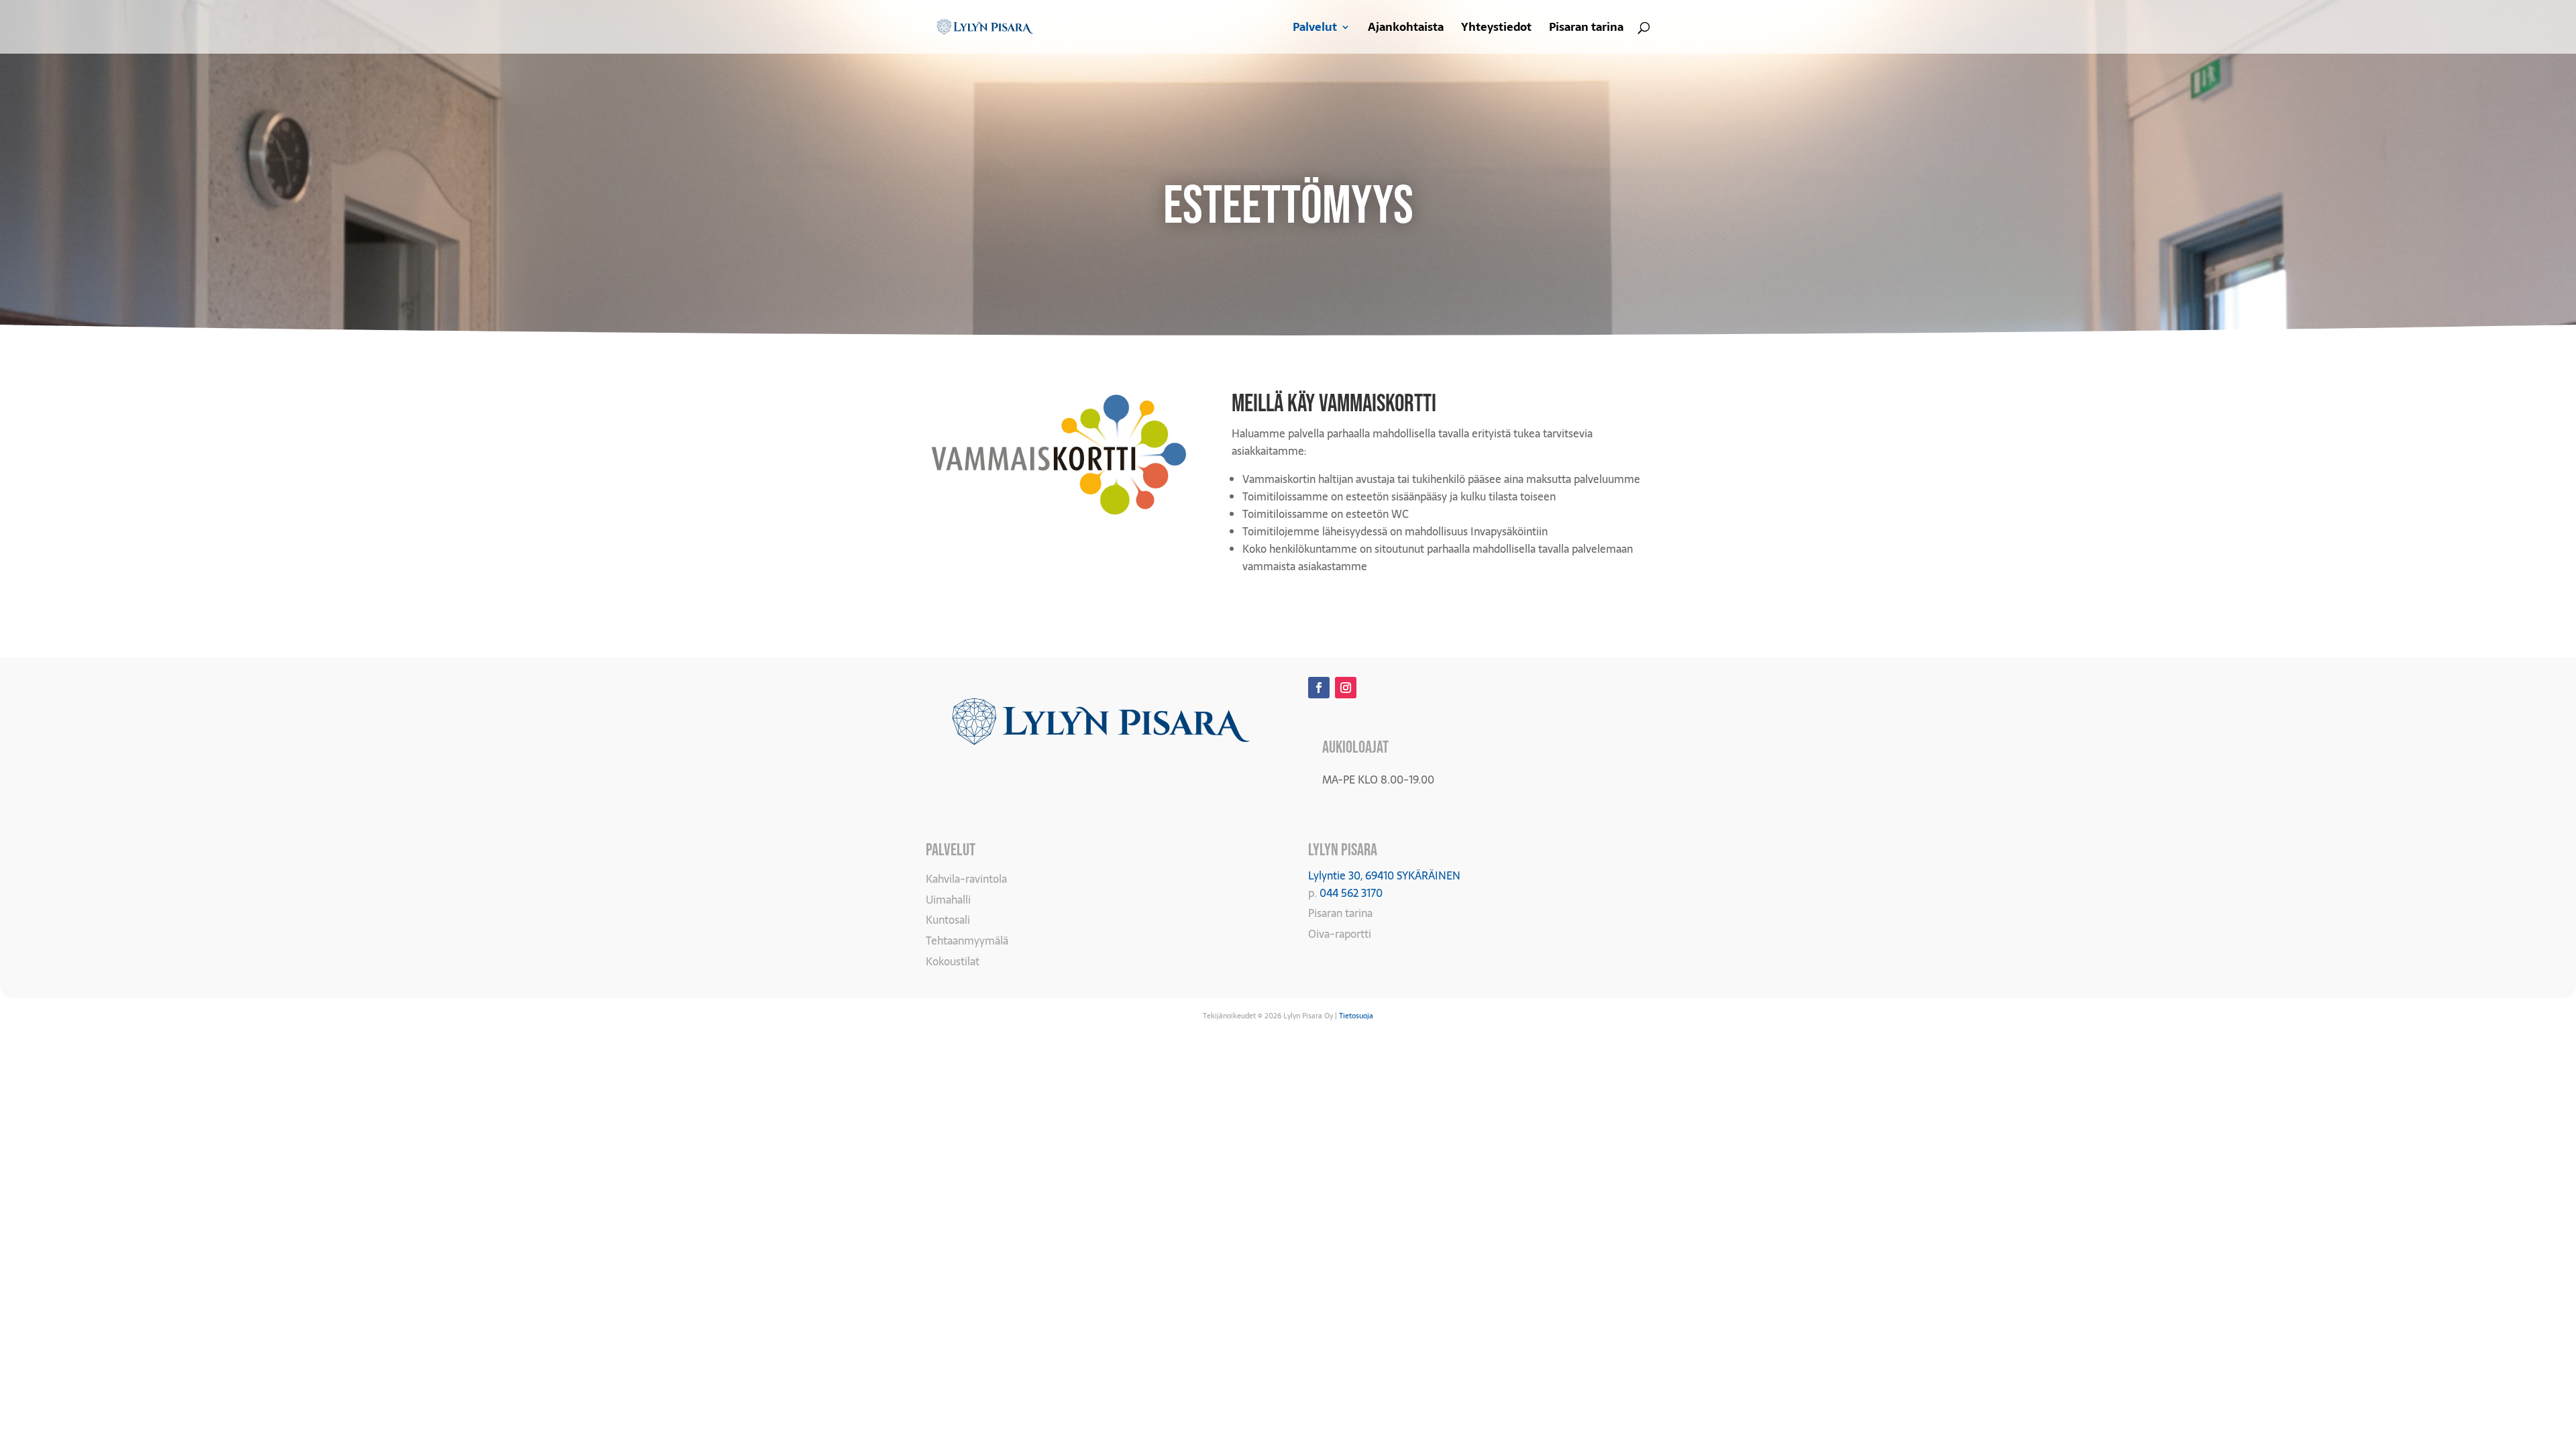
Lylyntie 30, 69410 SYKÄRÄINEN (1384, 875)
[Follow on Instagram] (1346, 688)
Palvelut (1315, 29)
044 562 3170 (1351, 893)
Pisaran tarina (1586, 29)
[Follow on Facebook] (1319, 688)
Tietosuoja (1356, 1016)
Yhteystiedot (1496, 29)
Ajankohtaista (1406, 29)
